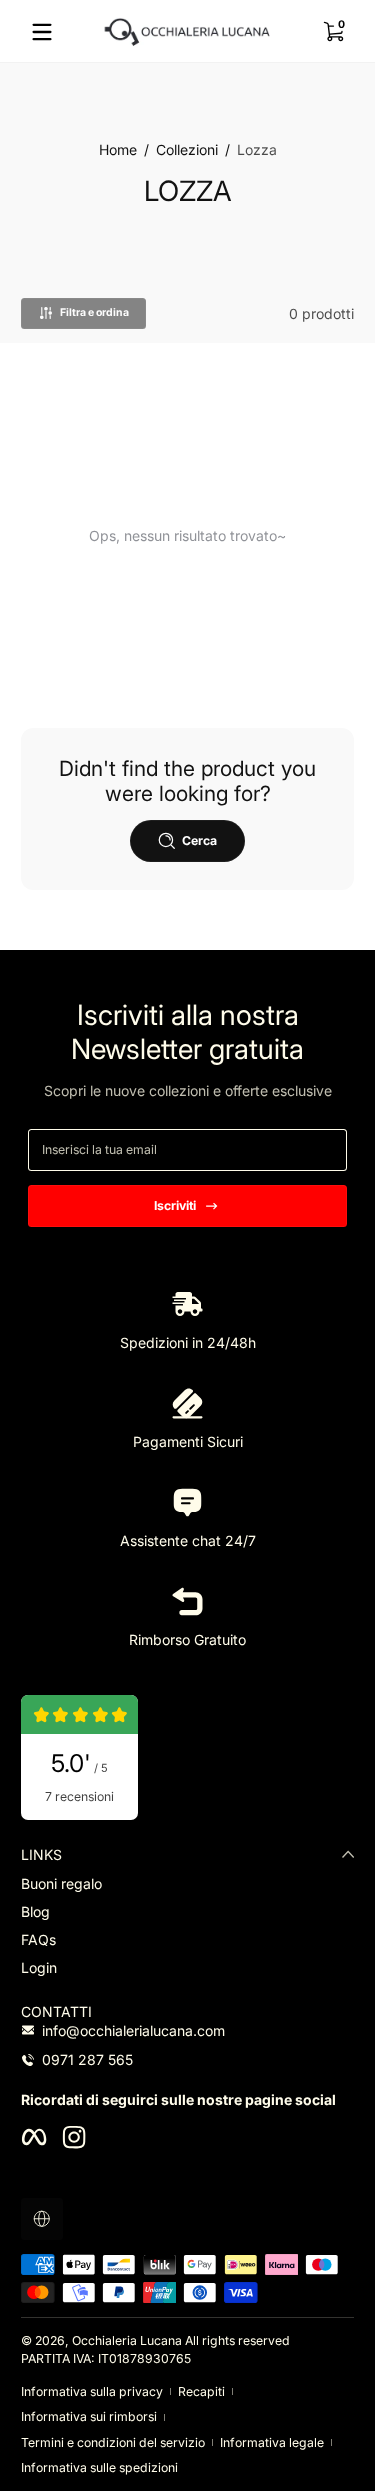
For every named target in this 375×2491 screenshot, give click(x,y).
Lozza (257, 149)
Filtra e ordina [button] (94, 312)
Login (39, 1967)
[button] (333, 32)
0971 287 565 (87, 2059)
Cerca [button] (199, 840)
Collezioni (187, 149)
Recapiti (201, 2391)
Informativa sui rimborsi (89, 2416)
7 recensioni (79, 1796)
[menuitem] (187, 1883)
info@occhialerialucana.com (133, 2030)
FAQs (38, 1939)
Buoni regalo (61, 1883)
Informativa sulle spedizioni (99, 2467)
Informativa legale (272, 2442)
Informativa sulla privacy (92, 2391)
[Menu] (42, 32)
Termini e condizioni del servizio (113, 2442)
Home (118, 149)
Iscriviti (175, 1205)
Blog (35, 1911)
